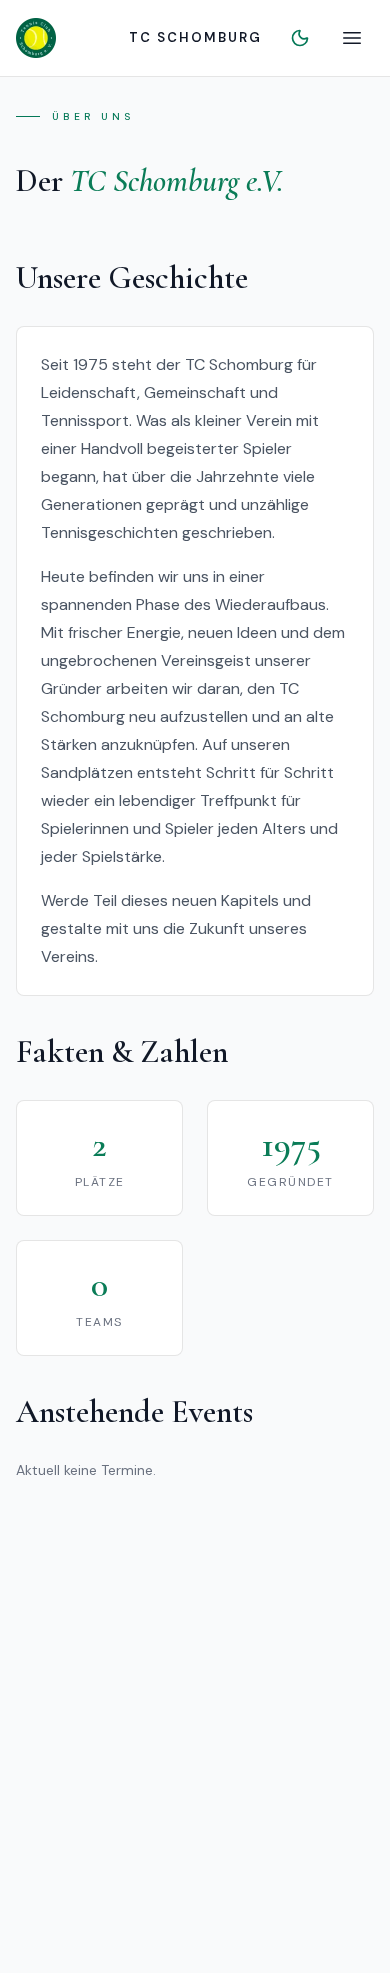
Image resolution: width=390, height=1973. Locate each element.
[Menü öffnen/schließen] (352, 38)
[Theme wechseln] (300, 38)
